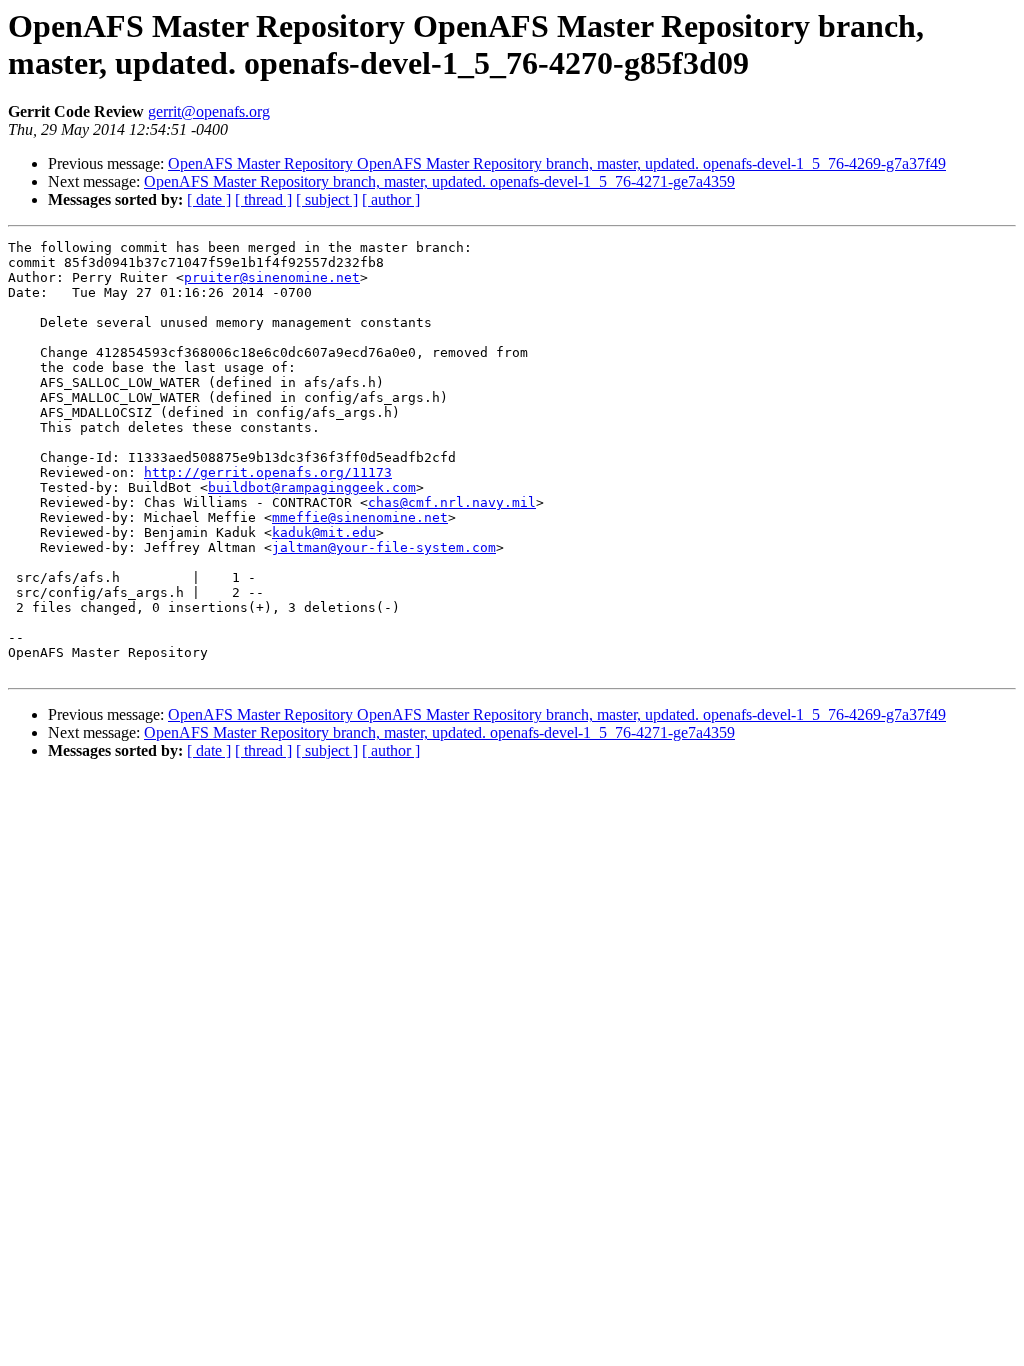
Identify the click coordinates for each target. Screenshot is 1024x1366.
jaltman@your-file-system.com (384, 547)
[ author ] (391, 199)
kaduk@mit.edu (324, 532)
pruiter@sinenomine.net (272, 277)
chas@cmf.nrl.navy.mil (452, 502)
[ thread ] (263, 199)
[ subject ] (327, 199)
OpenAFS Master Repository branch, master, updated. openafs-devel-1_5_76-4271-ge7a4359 (439, 181)
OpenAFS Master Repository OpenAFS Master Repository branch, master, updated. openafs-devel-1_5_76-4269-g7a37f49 (557, 163)
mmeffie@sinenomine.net (360, 517)
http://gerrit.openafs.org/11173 (268, 472)
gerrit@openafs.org (209, 111)
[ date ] (209, 199)
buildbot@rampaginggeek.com (312, 487)
